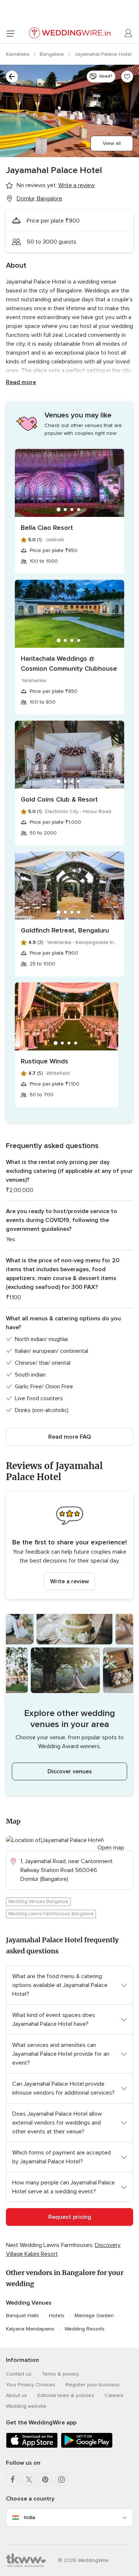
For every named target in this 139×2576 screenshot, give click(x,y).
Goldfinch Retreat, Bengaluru (65, 930)
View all (112, 143)
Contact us (19, 2374)
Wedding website (26, 2406)
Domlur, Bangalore (39, 199)
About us (16, 2395)
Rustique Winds (44, 1061)
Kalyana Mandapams (30, 2329)
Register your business (93, 2385)
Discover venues (70, 1771)
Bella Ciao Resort (47, 528)
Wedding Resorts (85, 2329)
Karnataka (18, 54)
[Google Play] (87, 2446)
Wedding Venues (29, 2303)
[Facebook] (13, 2479)
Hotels (57, 2316)
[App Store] (32, 2446)
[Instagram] (62, 2479)
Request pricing (70, 2217)
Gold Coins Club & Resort (59, 799)
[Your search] (12, 77)
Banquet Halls (22, 2316)
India (29, 2517)
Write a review (69, 1581)
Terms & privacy (60, 2374)
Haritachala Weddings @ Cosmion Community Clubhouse (69, 664)
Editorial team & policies (66, 2395)
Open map (111, 1848)
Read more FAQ (69, 1437)
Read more (21, 382)
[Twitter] (29, 2479)
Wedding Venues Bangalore (38, 1902)
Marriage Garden (94, 2316)
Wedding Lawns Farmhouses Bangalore (51, 1914)
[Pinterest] (45, 2479)
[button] (69, 1545)
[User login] (129, 33)
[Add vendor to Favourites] (127, 77)
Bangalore (53, 54)
